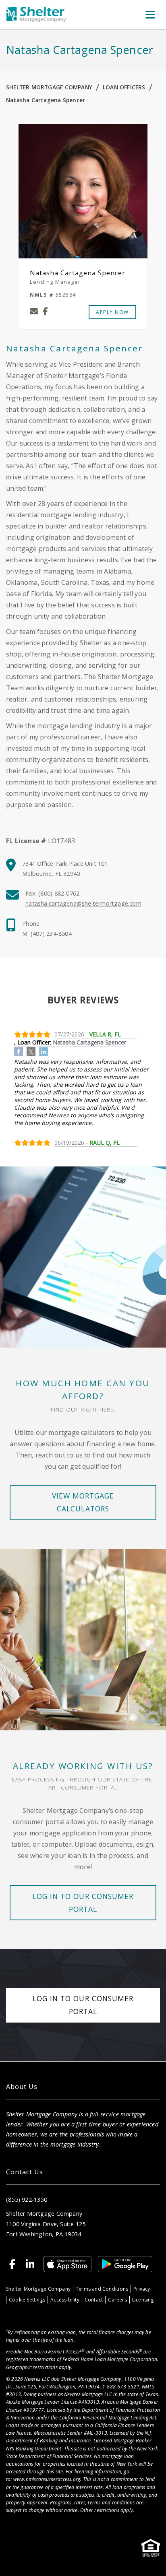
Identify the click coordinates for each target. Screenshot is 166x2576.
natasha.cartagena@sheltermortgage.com (83, 903)
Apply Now (112, 312)
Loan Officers (124, 87)
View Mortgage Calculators (83, 1502)
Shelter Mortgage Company (49, 87)
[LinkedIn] (30, 2264)
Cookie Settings (27, 2300)
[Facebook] (12, 2264)
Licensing (143, 2300)
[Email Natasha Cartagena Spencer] (34, 312)
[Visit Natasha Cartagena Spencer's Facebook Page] (45, 312)
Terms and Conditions (102, 2289)
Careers (117, 2300)
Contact (94, 2300)
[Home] (36, 15)
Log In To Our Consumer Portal (83, 1903)
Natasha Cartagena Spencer (46, 100)
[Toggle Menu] (150, 14)
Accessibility (65, 2300)
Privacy (142, 2289)
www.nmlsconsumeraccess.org (47, 2479)
